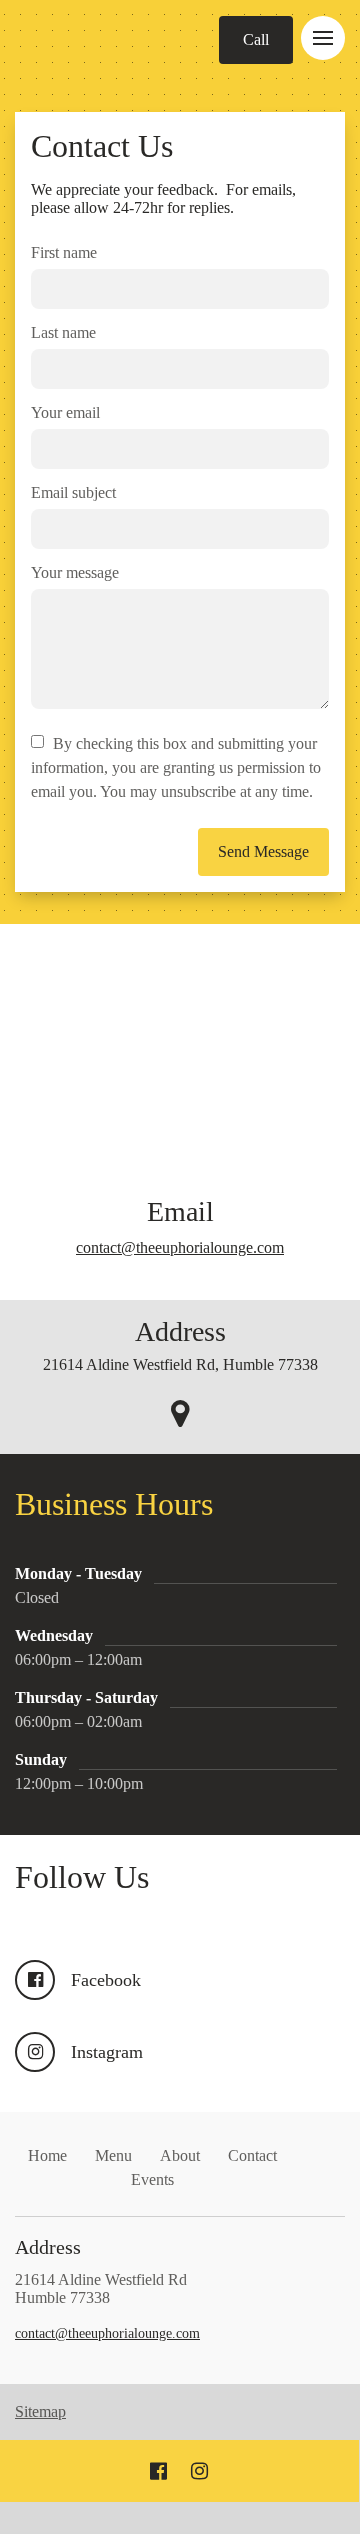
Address (180, 1331)
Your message (75, 572)
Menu (113, 2155)
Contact (252, 2155)
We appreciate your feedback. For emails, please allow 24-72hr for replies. (163, 198)
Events (152, 2179)
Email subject (73, 492)
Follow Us (82, 1877)
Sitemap (40, 2411)
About (180, 2155)
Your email (65, 412)
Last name (63, 332)
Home (47, 2155)
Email (180, 1211)
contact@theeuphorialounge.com (180, 1247)
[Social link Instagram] (199, 2471)
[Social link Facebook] (158, 2471)
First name (64, 252)
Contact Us (102, 146)
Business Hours (150, 1504)
